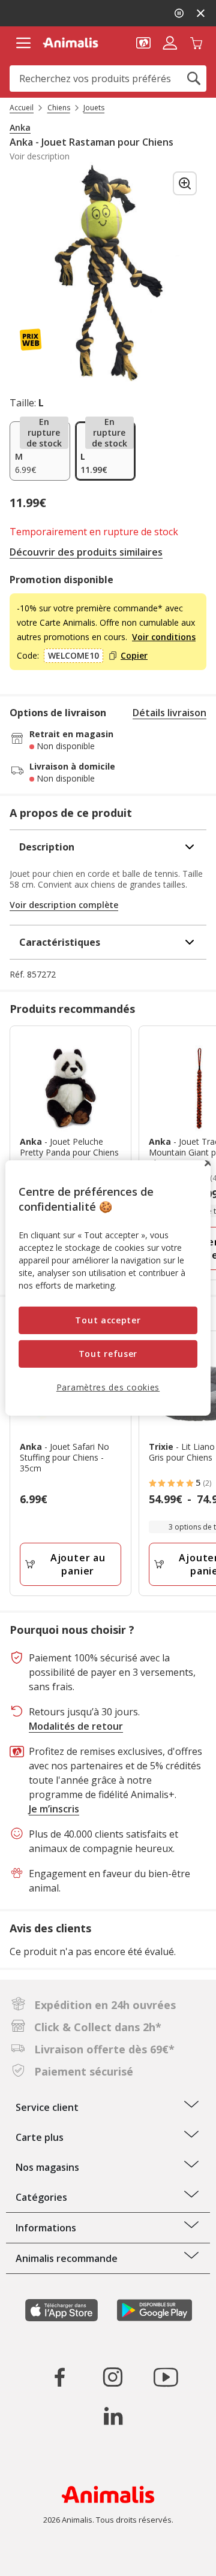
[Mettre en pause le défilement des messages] (179, 13)
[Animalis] (70, 43)
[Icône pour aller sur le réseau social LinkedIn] (113, 2416)
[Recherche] (194, 79)
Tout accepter (108, 1320)
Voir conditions (164, 637)
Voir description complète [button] (64, 905)
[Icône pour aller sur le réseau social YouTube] (166, 2377)
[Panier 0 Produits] (196, 42)
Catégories (41, 2197)
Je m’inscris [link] (54, 1809)
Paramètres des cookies (108, 1387)
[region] (108, 1288)
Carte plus (40, 2137)
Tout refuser (108, 1354)
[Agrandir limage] (185, 183)
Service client (47, 2107)
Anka (20, 128)
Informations (46, 2228)
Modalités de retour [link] (76, 1726)
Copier (134, 656)
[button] (143, 42)
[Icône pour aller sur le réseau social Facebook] (60, 2377)
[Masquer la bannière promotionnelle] (200, 13)
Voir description (40, 156)
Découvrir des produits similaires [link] (86, 552)
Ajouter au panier (78, 1564)
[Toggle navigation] (23, 43)
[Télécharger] (35, 2557)
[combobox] (108, 79)
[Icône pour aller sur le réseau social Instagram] (113, 2377)
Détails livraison (169, 713)
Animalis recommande (67, 2258)
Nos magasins (47, 2167)
